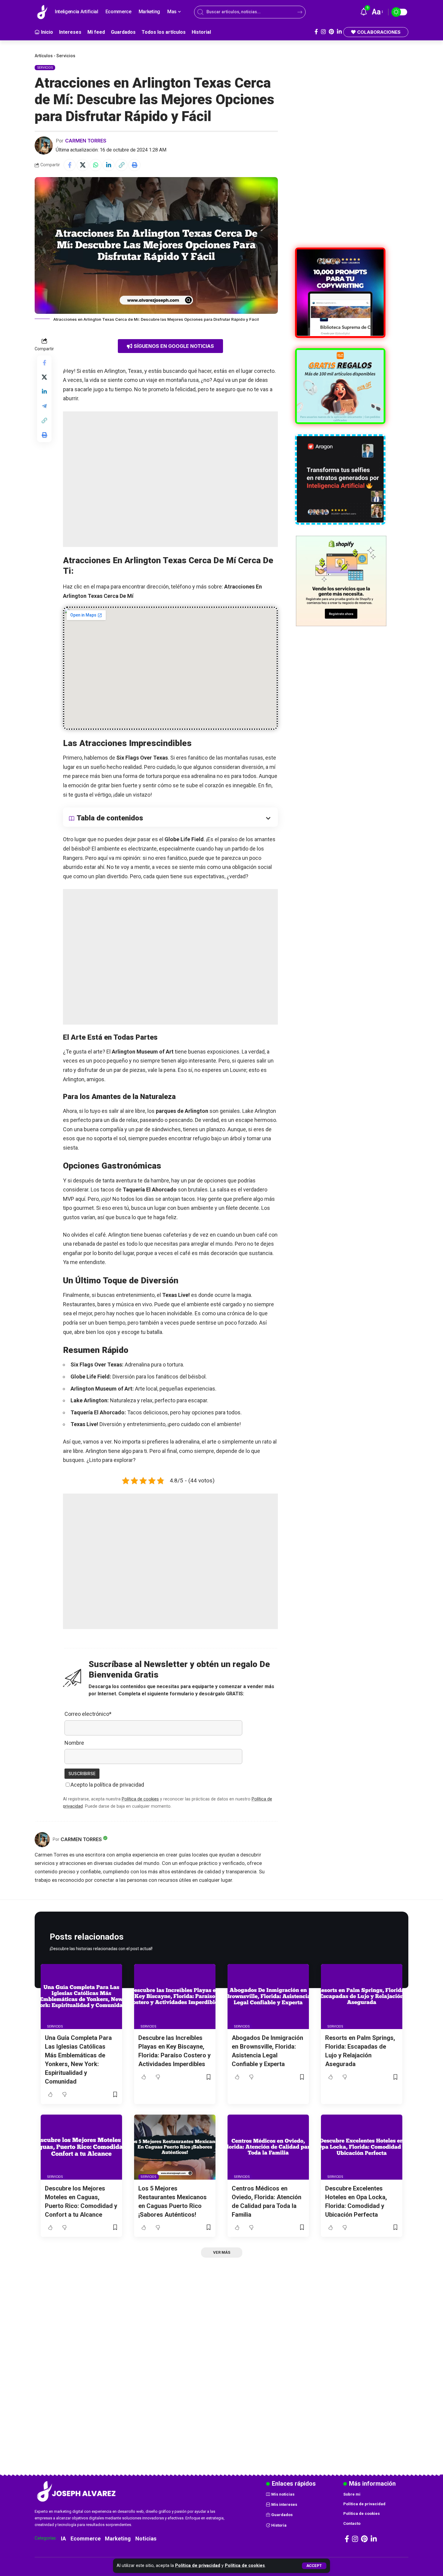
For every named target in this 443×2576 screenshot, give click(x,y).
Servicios (66, 56)
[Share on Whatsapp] (96, 165)
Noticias (146, 2539)
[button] (314, 2566)
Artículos (44, 56)
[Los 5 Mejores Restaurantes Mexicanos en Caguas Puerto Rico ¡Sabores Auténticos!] (175, 2147)
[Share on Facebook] (70, 165)
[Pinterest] (331, 32)
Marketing (118, 2539)
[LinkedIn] (339, 32)
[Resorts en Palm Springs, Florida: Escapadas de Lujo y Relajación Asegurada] (362, 1997)
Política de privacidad (198, 2566)
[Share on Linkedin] (108, 165)
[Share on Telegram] (44, 406)
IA (63, 2539)
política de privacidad (119, 1785)
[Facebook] (316, 32)
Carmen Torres (86, 141)
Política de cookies (245, 2566)
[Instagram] (323, 32)
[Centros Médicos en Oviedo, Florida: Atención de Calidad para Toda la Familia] (268, 2147)
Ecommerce (86, 2539)
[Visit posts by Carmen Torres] (44, 145)
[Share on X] (83, 165)
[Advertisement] (170, 479)
